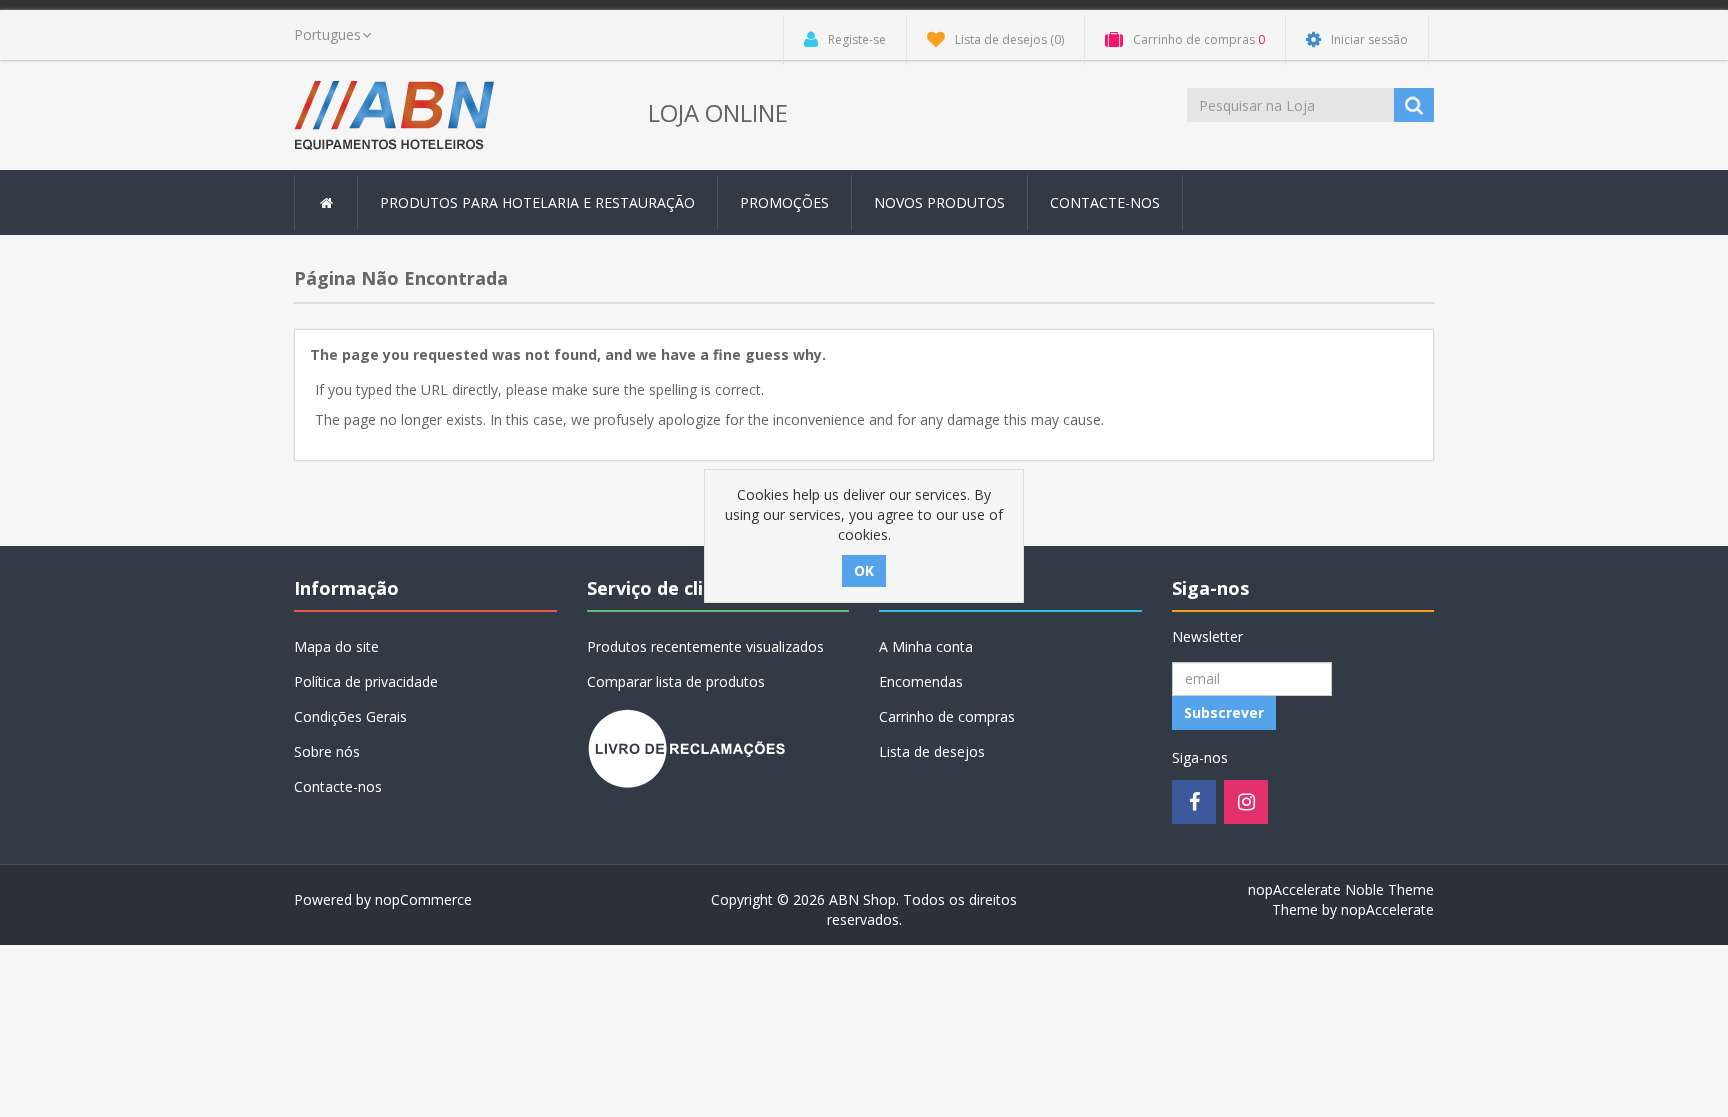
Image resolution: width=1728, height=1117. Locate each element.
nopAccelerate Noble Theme (1341, 889)
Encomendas (921, 681)
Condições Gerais (350, 716)
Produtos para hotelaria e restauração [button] (537, 202)
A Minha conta (926, 646)
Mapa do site (336, 646)
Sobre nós (327, 751)
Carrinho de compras (947, 716)
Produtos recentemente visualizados (705, 646)
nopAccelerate (1387, 909)
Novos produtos (939, 202)
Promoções (784, 202)
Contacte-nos (1105, 202)
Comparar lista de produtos (676, 681)
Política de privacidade (366, 681)
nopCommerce (423, 899)
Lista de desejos (932, 751)
